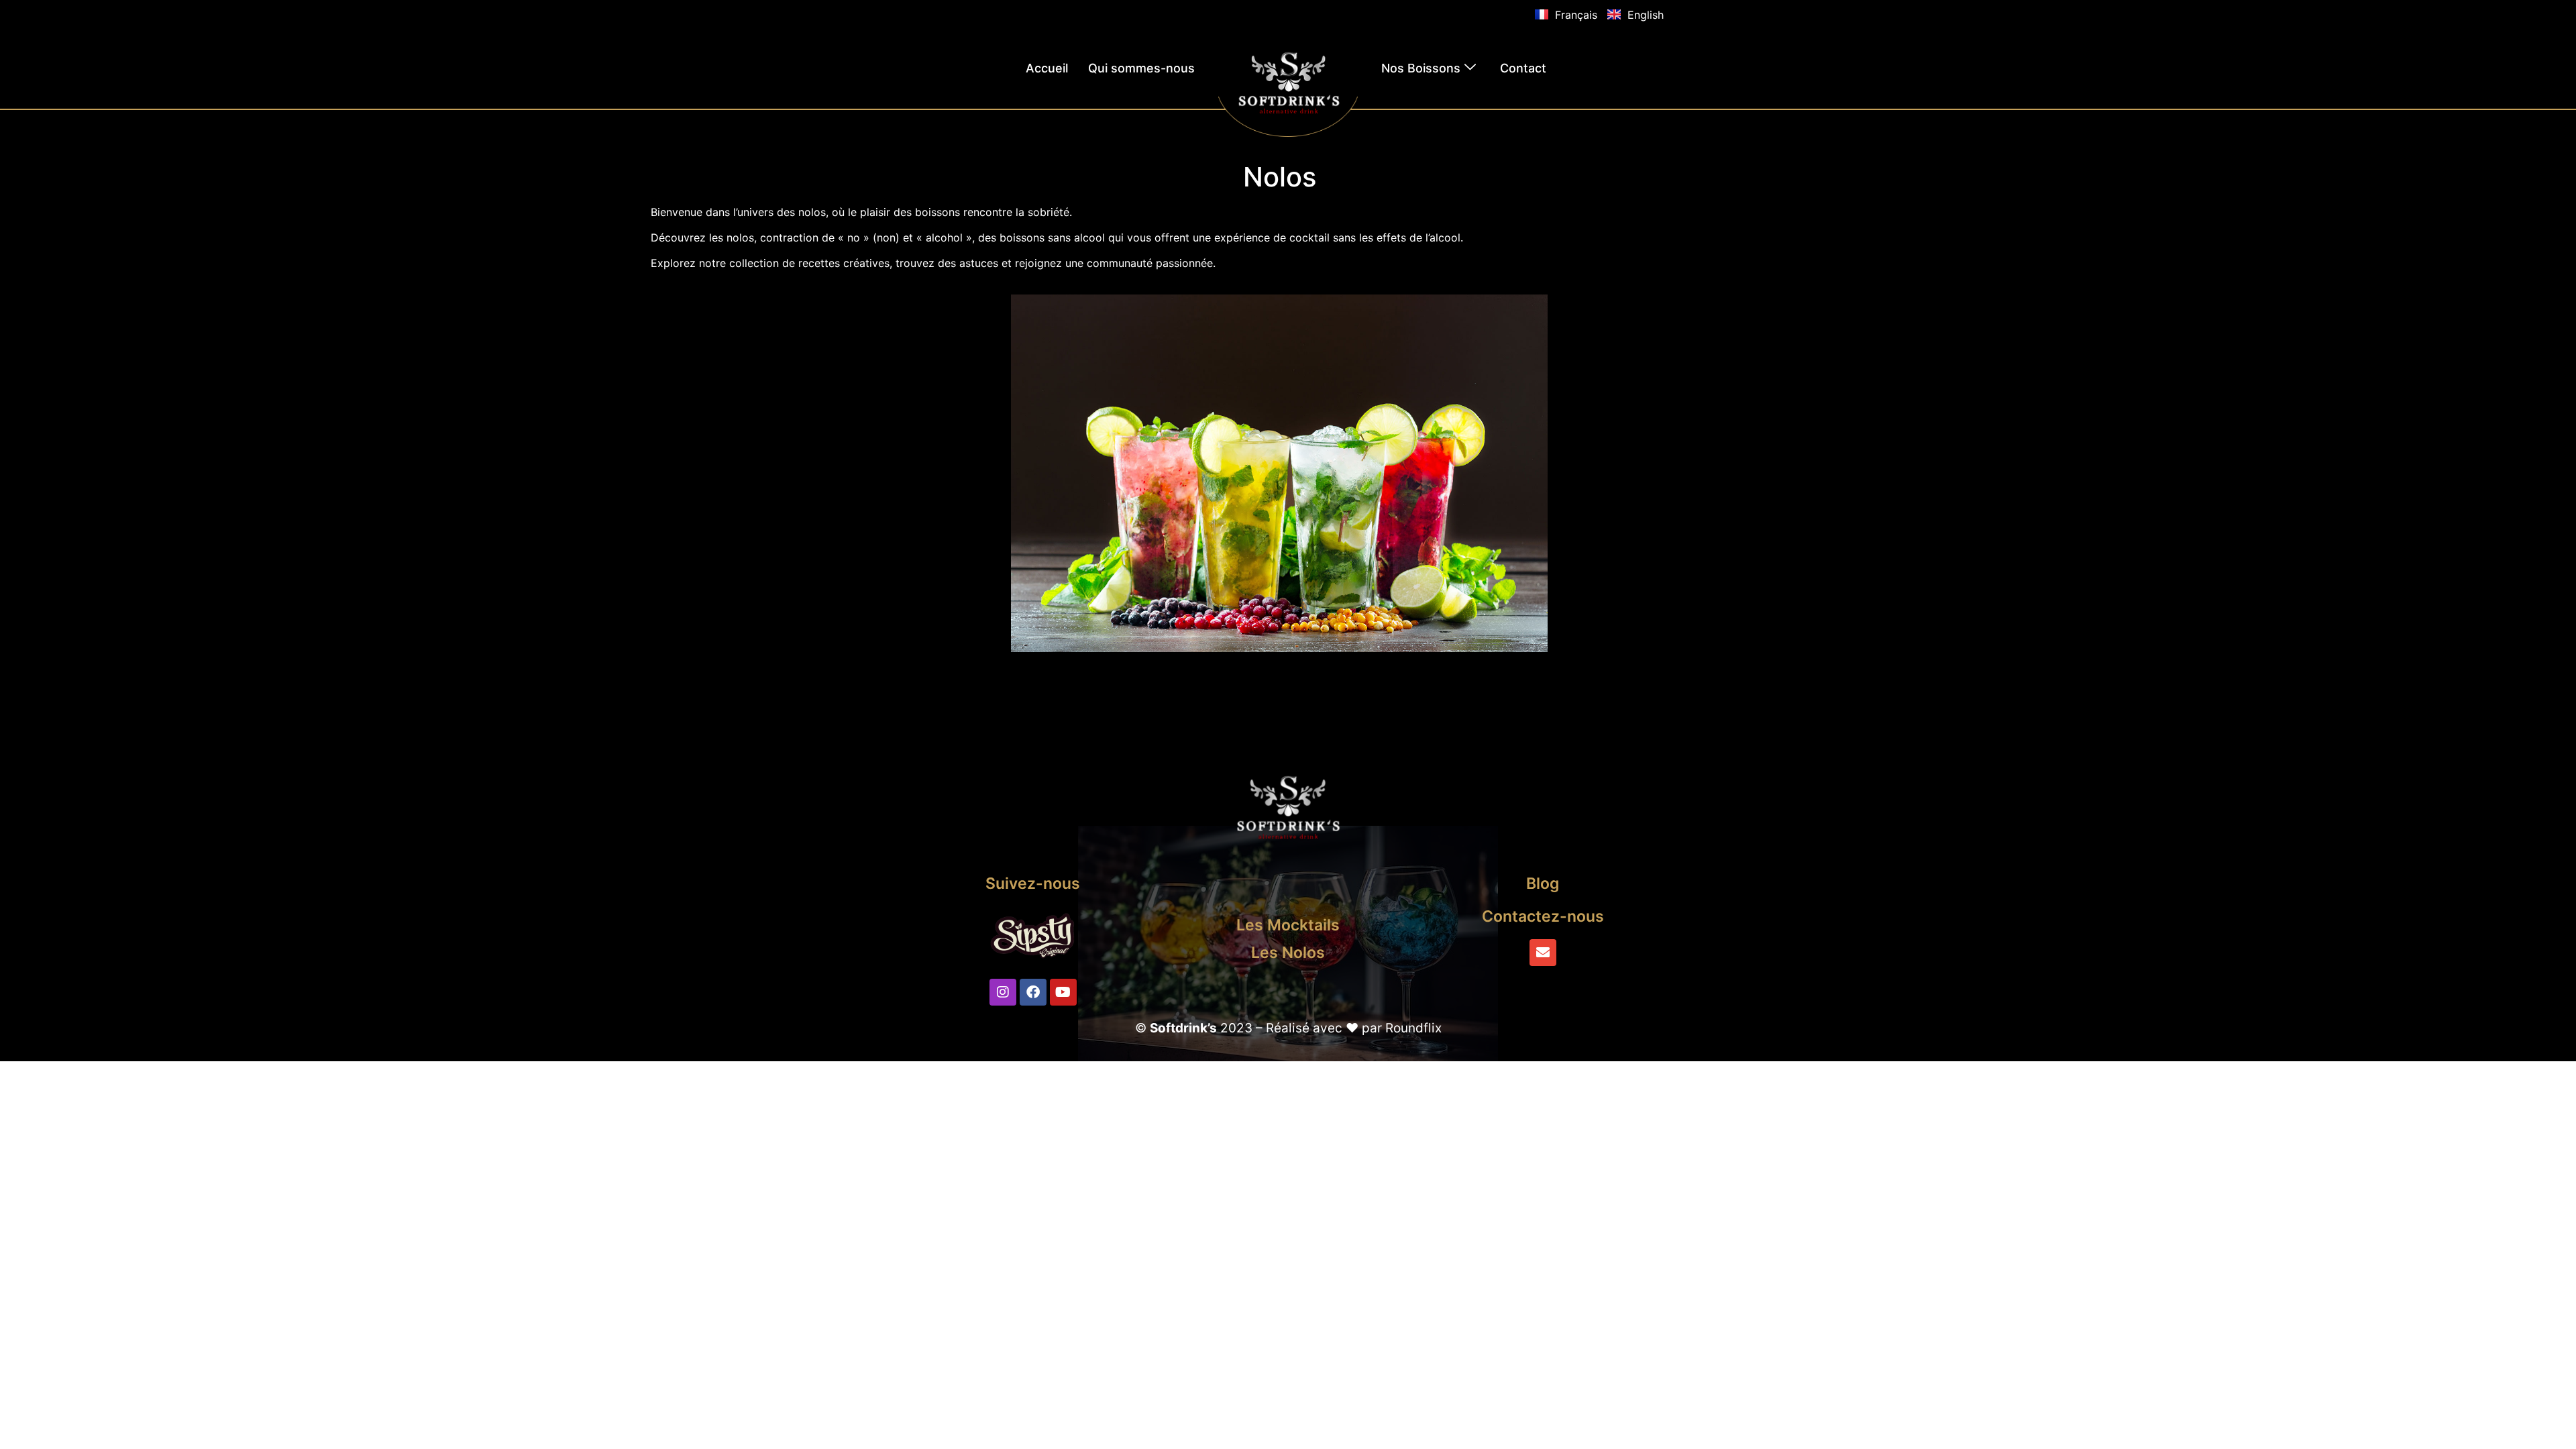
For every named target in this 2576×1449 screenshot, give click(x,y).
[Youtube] (1063, 992)
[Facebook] (1033, 992)
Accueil (1047, 68)
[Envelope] (1543, 953)
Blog (1543, 883)
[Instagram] (1003, 992)
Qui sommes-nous (1141, 68)
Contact (1523, 68)
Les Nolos (1288, 953)
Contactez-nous (1543, 916)
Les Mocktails (1288, 925)
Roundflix (1413, 1028)
